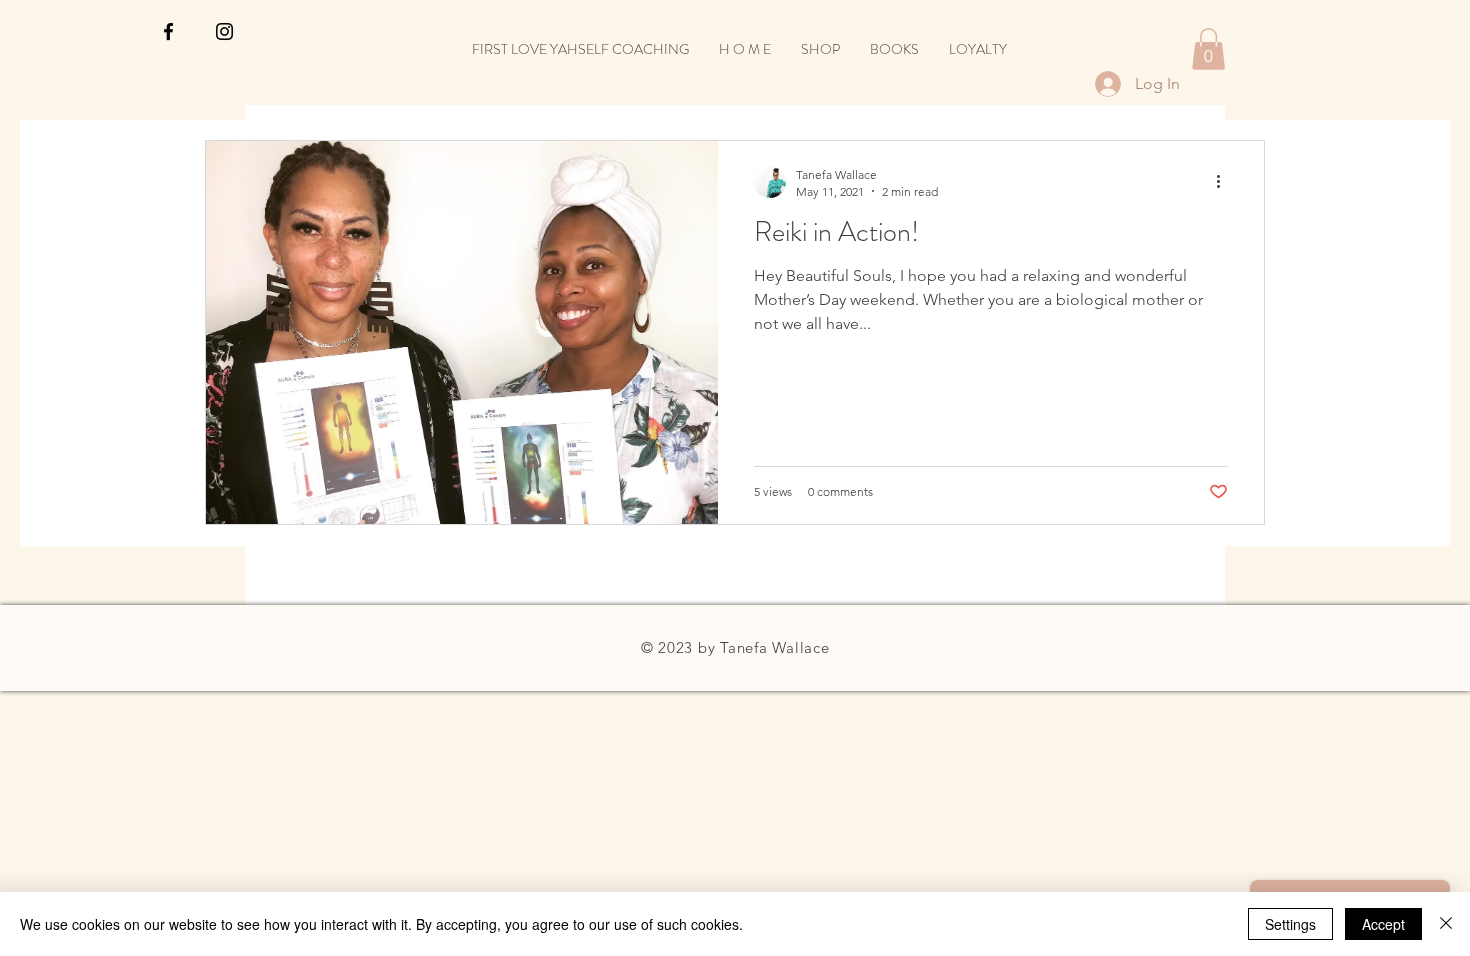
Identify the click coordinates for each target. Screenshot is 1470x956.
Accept (1383, 924)
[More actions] (1225, 182)
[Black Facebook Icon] (168, 31)
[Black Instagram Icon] (224, 31)
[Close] (1446, 924)
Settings (1290, 924)
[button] (1208, 49)
